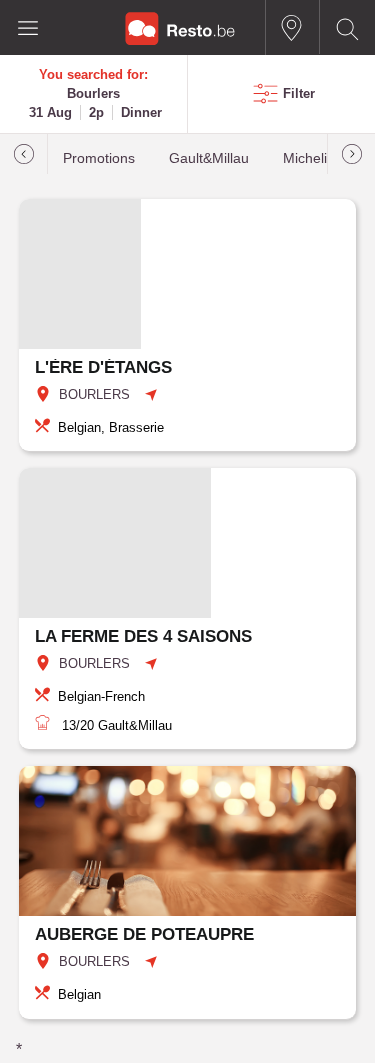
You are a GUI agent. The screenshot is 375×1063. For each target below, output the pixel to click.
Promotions (99, 158)
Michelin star (323, 158)
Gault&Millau (209, 158)
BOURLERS (94, 394)
